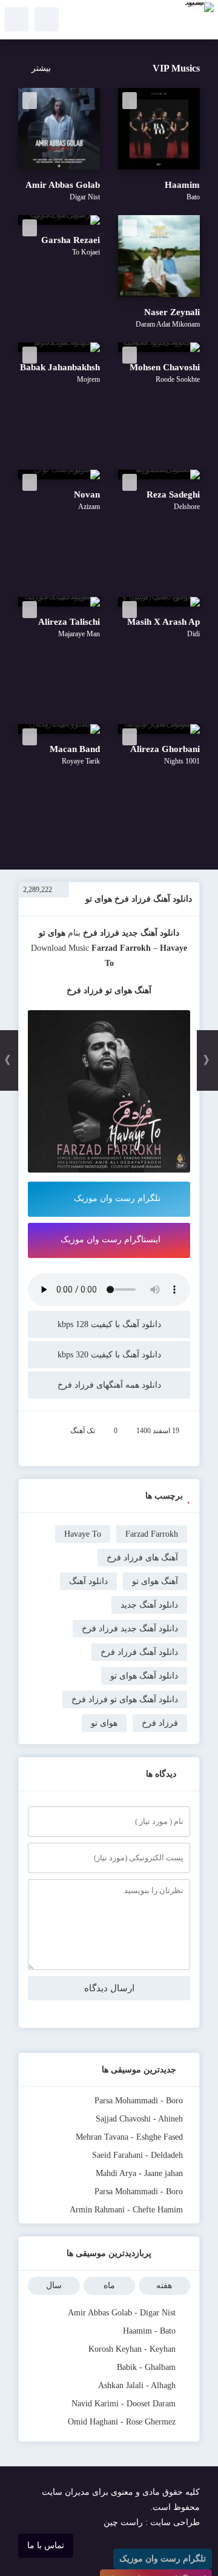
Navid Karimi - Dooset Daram (124, 2404)
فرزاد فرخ (101, 933)
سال (54, 2285)
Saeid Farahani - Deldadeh (137, 2155)
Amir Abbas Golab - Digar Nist (122, 2313)
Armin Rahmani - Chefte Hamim (126, 2210)
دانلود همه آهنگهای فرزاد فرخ (109, 1385)
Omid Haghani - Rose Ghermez (122, 2422)
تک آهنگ (83, 1431)
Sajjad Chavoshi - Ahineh (139, 2119)
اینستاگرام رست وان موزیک (111, 1240)
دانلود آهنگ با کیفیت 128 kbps (109, 1324)
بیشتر (41, 68)
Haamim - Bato (149, 2331)
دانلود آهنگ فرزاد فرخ (139, 1652)
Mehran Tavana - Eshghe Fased (129, 2137)
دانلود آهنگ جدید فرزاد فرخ (130, 1629)
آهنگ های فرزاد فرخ (142, 1558)
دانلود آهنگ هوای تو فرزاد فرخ (125, 1699)
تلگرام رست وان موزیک (117, 1198)
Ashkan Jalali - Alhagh (137, 2385)
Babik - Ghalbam (146, 2367)
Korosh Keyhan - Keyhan (132, 2349)
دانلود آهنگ (88, 1581)
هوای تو (104, 1723)
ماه (109, 2285)
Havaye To (83, 1534)
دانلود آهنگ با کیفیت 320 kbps (109, 1355)
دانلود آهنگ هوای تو (144, 1676)
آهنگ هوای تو (155, 1581)
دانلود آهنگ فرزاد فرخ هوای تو (139, 899)
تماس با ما (46, 2545)
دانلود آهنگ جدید (150, 933)
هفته (164, 2285)
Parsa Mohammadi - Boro (139, 2101)
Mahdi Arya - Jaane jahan (139, 2173)
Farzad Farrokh (121, 948)
